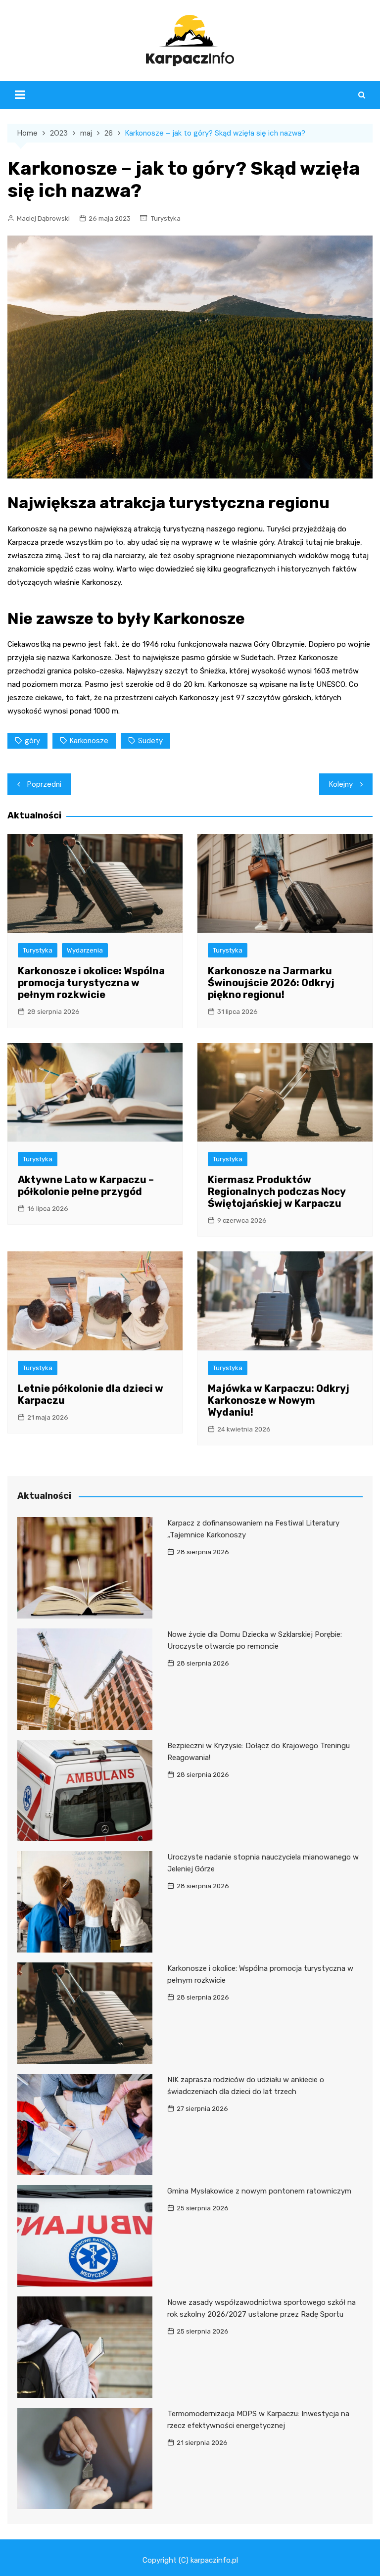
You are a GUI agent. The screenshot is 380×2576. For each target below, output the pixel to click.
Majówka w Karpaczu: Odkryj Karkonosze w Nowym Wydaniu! (279, 1400)
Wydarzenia (85, 950)
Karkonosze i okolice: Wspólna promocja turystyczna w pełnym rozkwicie (91, 983)
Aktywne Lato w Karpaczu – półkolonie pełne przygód (86, 1186)
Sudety (150, 741)
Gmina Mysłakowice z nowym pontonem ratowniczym (259, 2191)
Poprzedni (44, 784)
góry (32, 741)
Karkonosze (89, 741)
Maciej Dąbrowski (43, 218)
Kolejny (341, 784)
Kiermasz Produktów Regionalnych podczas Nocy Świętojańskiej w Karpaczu (277, 1192)
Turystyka (166, 218)
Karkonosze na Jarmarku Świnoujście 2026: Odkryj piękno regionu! (271, 983)
